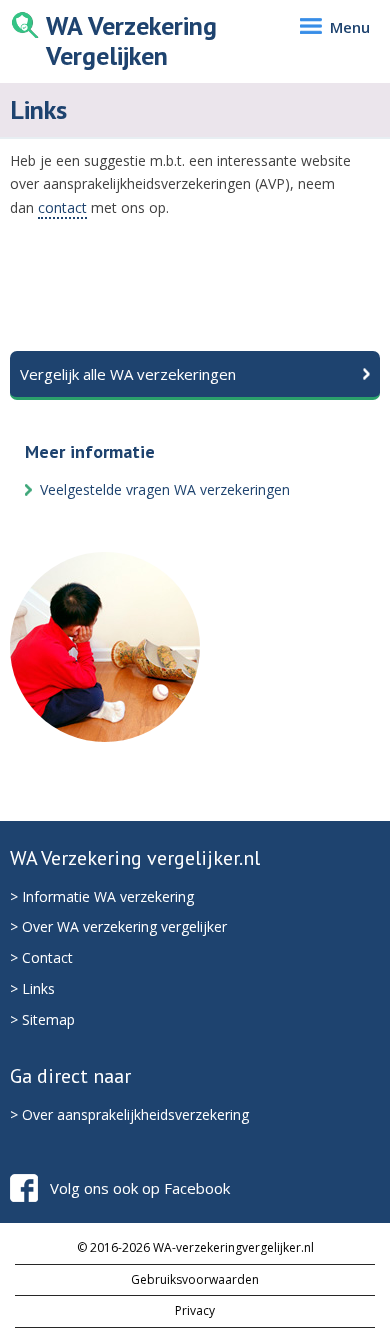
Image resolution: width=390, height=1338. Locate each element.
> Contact (41, 957)
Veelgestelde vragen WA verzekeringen (165, 489)
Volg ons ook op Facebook (140, 1188)
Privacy (195, 1310)
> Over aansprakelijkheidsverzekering (129, 1114)
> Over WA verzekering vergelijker (118, 926)
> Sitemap (42, 1019)
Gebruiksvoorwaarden (195, 1279)
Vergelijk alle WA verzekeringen (128, 374)
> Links (32, 988)
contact (62, 207)
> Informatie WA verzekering (102, 896)
